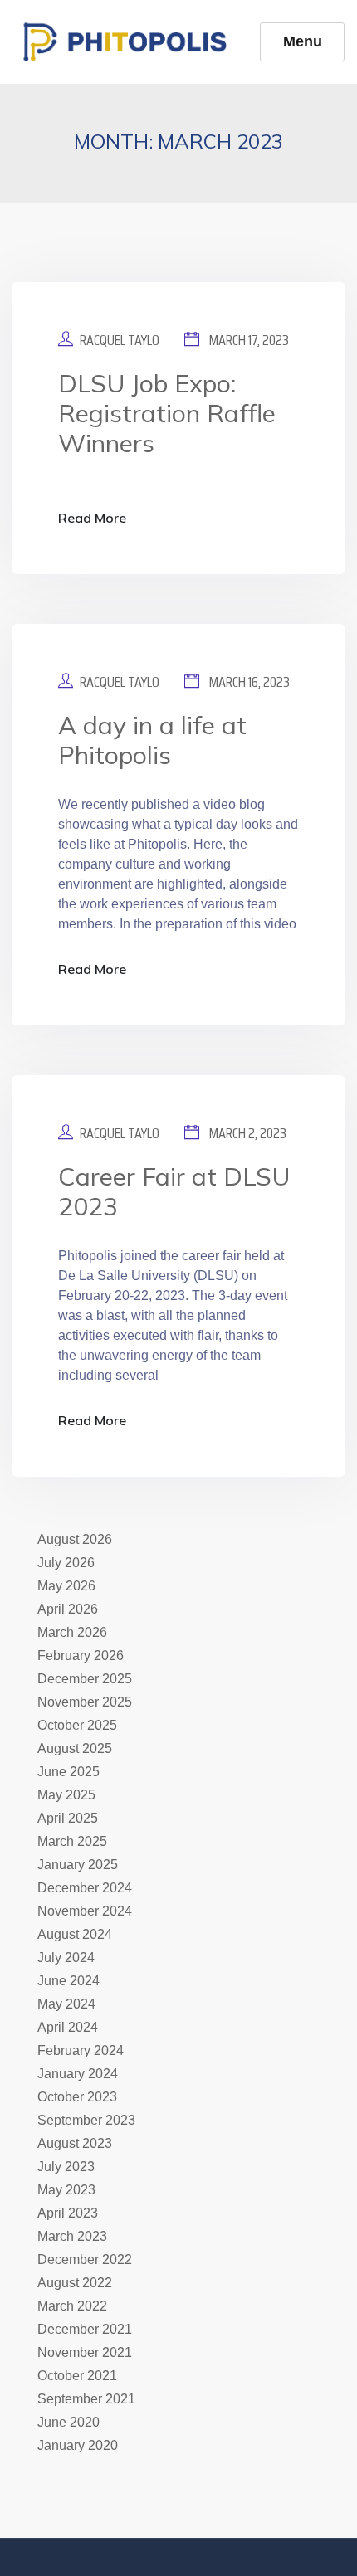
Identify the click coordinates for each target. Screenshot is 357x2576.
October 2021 (77, 2376)
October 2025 (77, 1725)
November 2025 (85, 1702)
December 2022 (85, 2259)
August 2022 (75, 2283)
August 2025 (75, 1748)
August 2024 (75, 1934)
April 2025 (68, 1818)
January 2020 (78, 2445)
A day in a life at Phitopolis (152, 740)
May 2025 (66, 1795)
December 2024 (85, 1888)
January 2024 (78, 2074)
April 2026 (68, 1609)
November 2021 (85, 2352)
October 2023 (77, 2097)
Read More (92, 518)
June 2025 (68, 1772)
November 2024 (85, 1911)
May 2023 (66, 2190)
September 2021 (86, 2399)
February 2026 (81, 1656)
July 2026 (66, 1563)
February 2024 (81, 2050)
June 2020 (68, 2422)
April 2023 (68, 2213)
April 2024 (68, 2027)
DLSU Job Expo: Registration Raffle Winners (167, 413)
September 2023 (86, 2120)
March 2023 (72, 2236)
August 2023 (75, 2143)
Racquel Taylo (120, 340)
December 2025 (85, 1679)
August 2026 (75, 1539)
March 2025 (72, 1841)
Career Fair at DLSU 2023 (174, 1191)
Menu (303, 41)
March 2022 (72, 2306)
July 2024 (66, 1958)
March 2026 (72, 1632)
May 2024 (66, 2004)
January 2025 (78, 1865)
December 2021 (85, 2329)
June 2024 (68, 1981)
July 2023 (66, 2167)
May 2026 (66, 1586)
